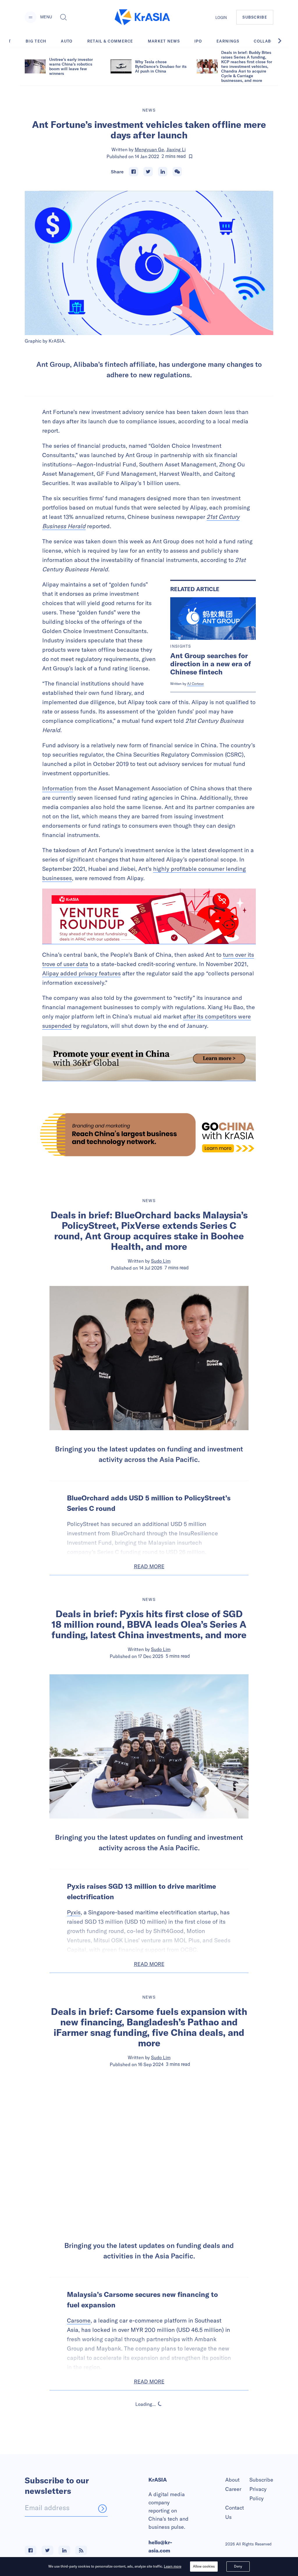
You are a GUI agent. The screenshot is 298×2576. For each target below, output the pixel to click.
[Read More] (149, 916)
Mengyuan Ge (149, 149)
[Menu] (31, 17)
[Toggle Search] (63, 17)
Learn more (173, 2566)
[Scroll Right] (283, 41)
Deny (238, 2566)
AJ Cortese (195, 684)
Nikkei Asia (161, 2454)
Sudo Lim (161, 1261)
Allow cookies (204, 2566)
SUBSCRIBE (255, 17)
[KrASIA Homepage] (142, 17)
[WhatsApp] (177, 172)
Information (58, 788)
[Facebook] (134, 172)
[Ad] (149, 1135)
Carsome (79, 2320)
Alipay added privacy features (81, 973)
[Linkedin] (163, 172)
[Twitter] (148, 172)
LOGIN (221, 17)
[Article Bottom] (149, 1059)
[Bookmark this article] (191, 156)
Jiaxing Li (176, 149)
